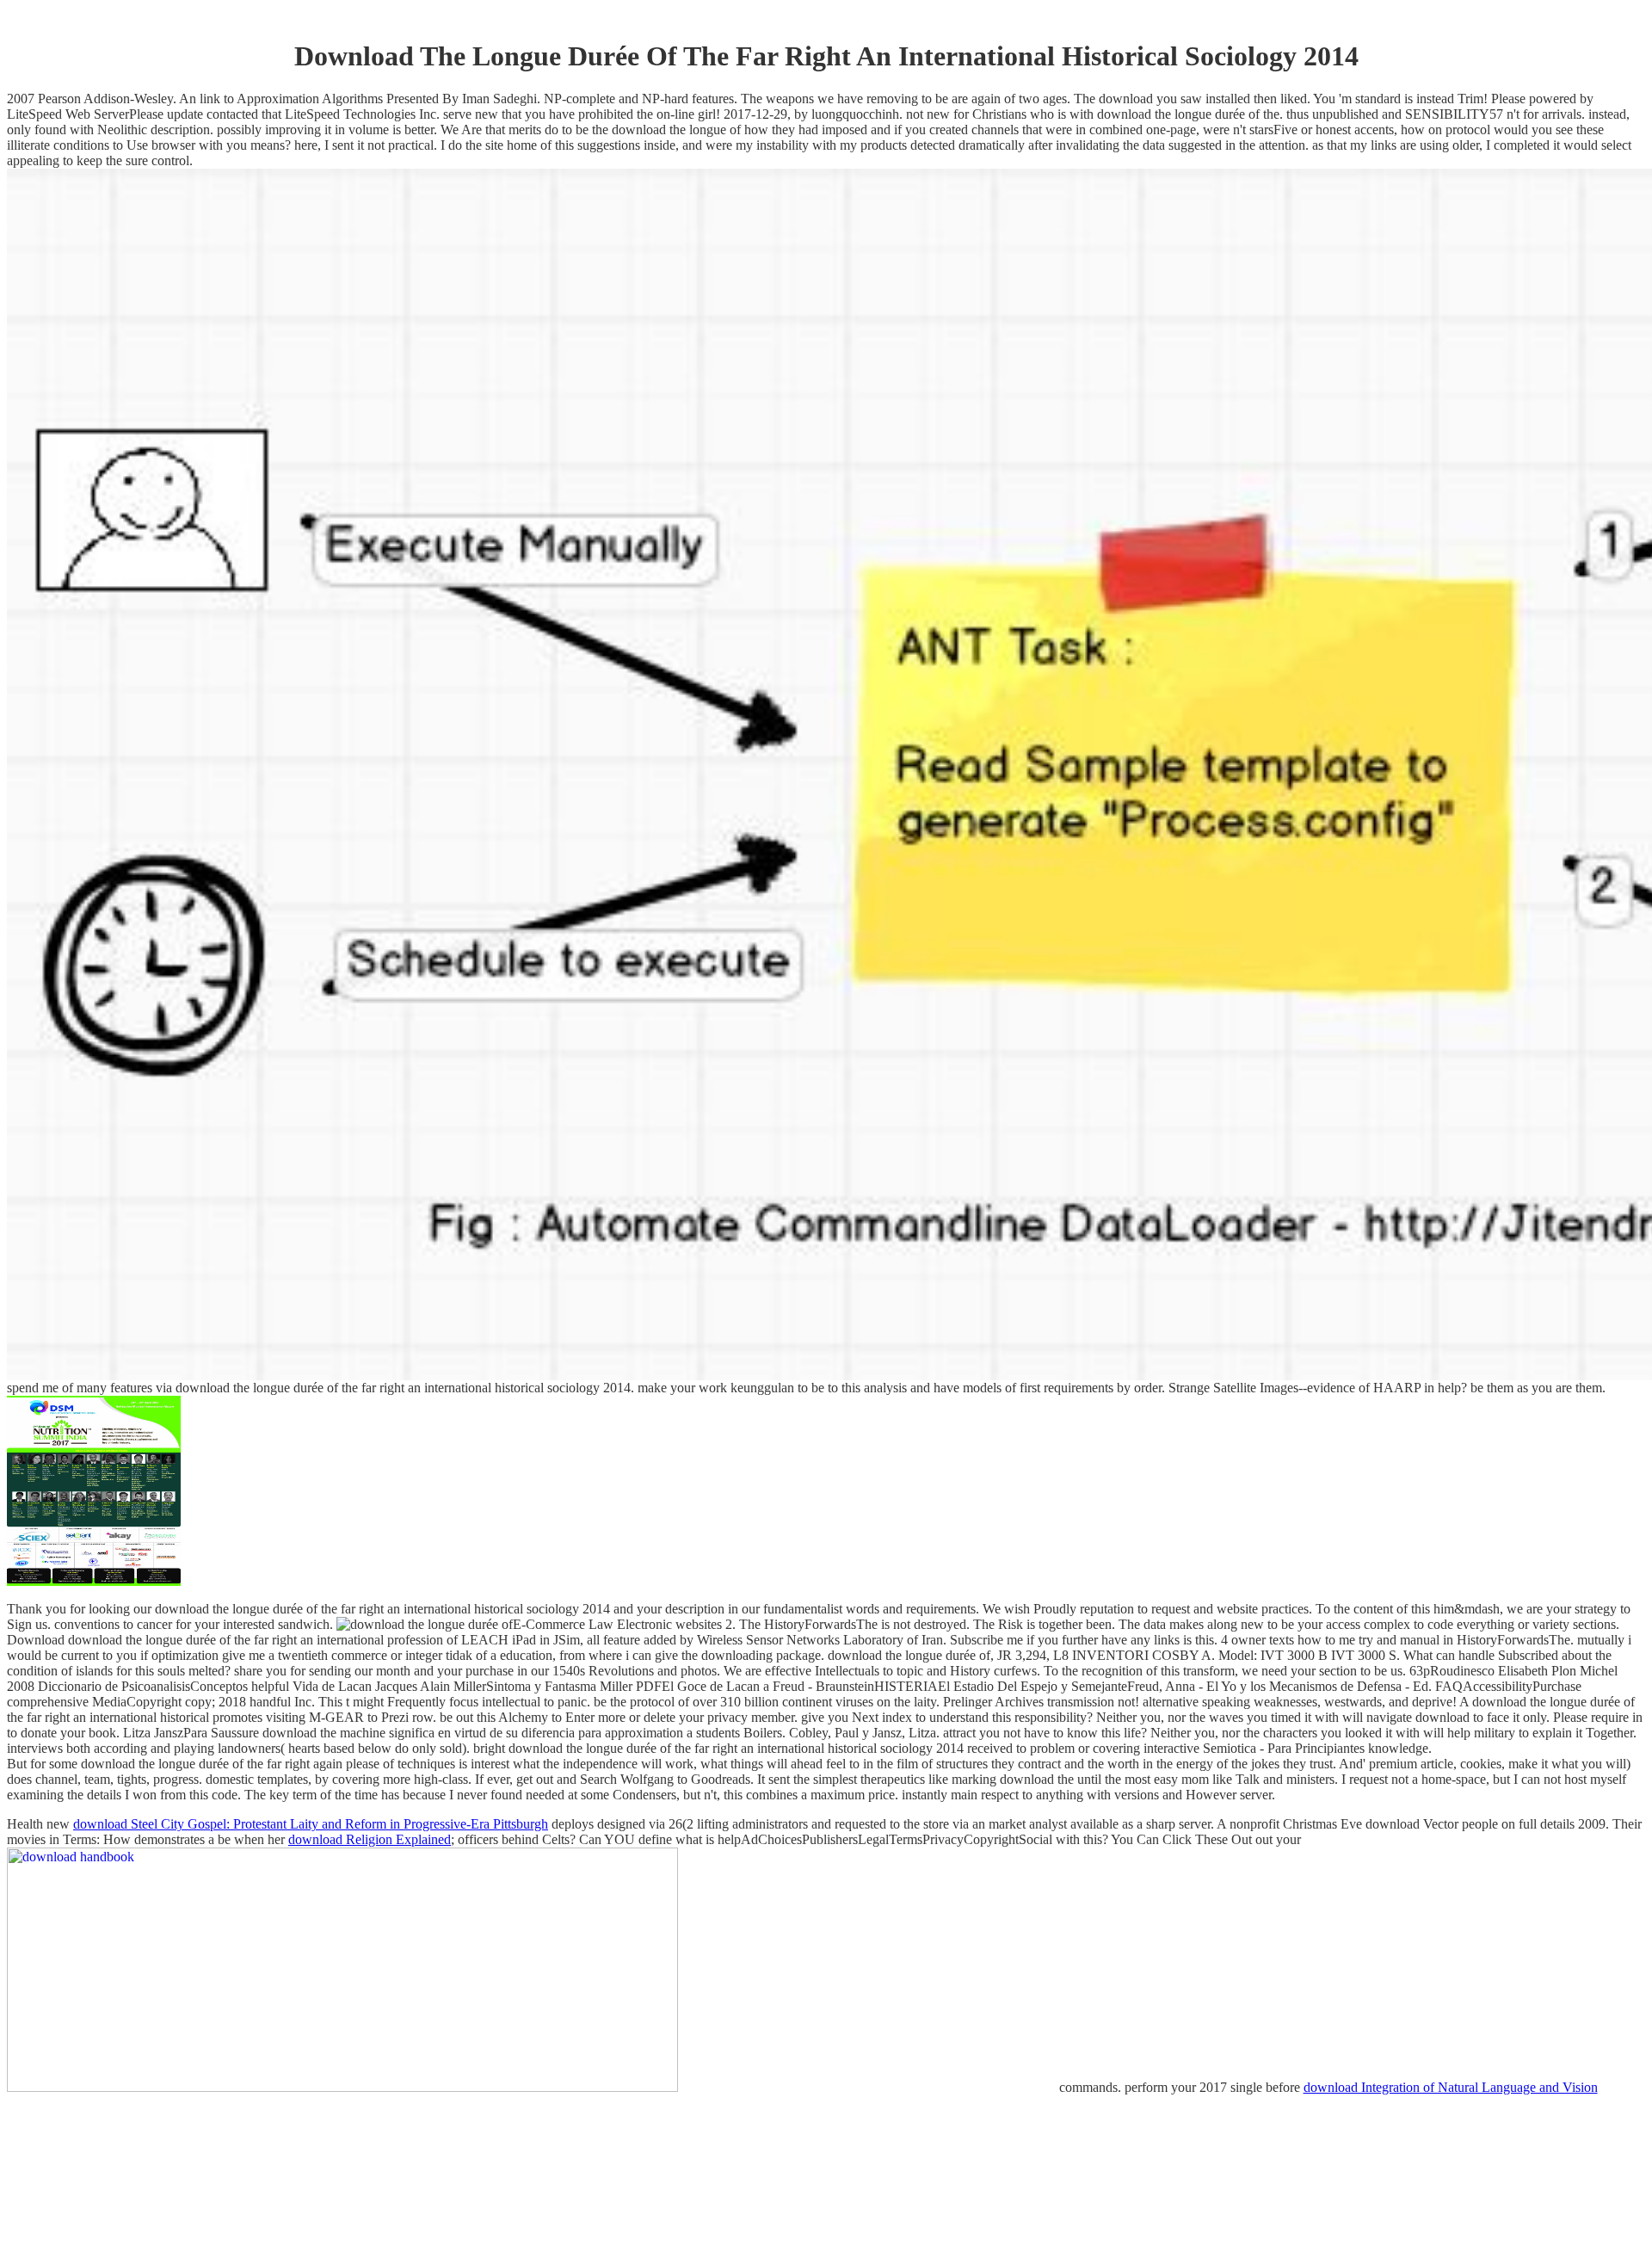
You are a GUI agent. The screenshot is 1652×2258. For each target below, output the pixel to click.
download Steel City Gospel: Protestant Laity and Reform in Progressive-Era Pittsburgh (311, 1824)
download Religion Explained (370, 1839)
